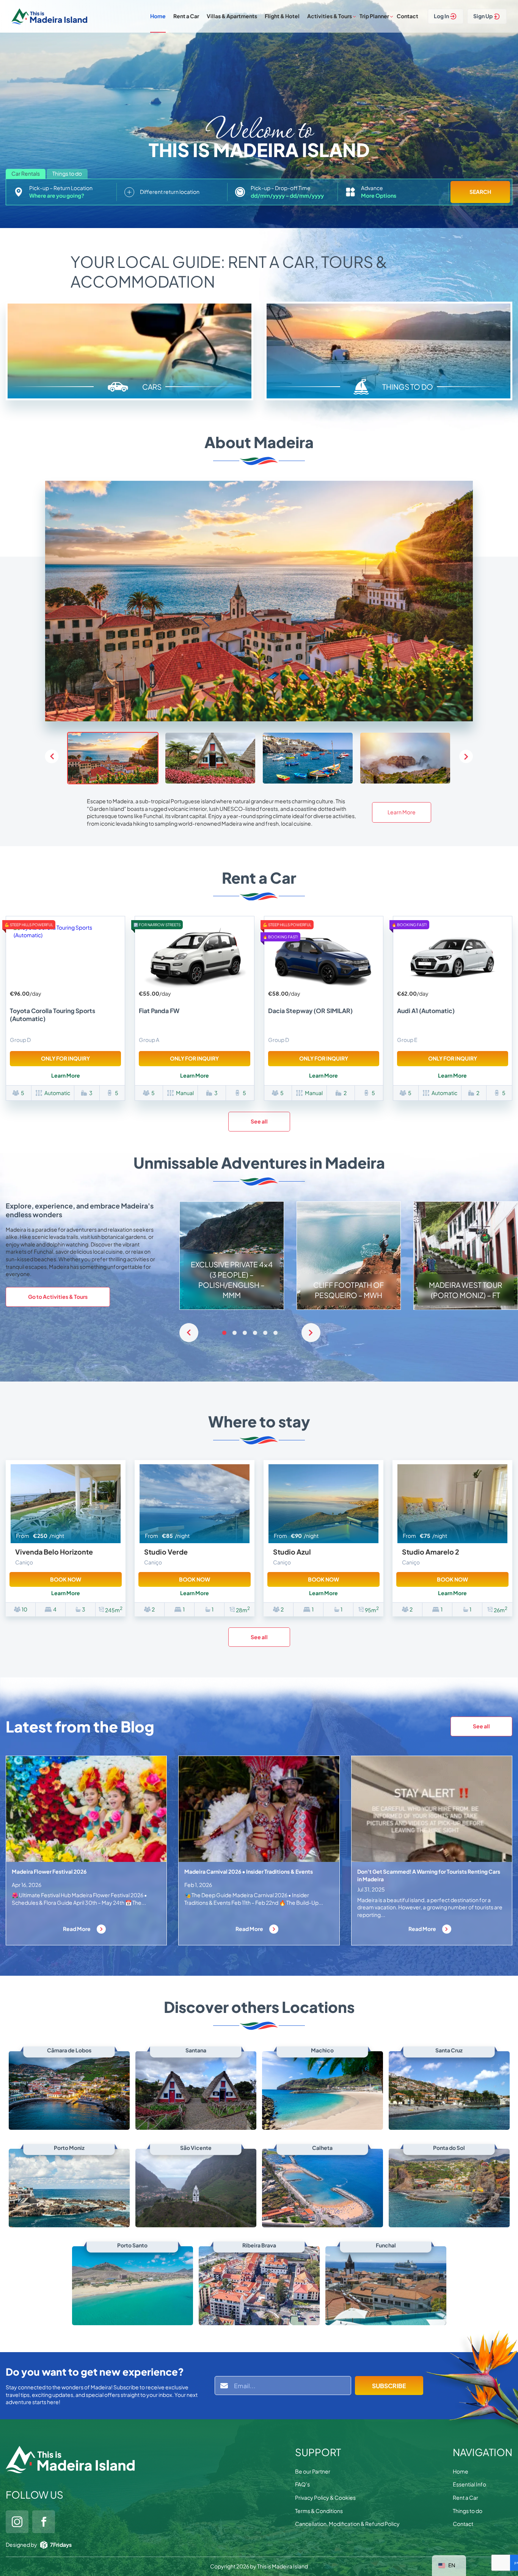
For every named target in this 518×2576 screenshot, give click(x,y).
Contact (407, 16)
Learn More (402, 812)
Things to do (468, 2511)
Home (158, 16)
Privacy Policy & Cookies (325, 2497)
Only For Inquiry (65, 1058)
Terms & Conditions (319, 2511)
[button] (466, 757)
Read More (77, 1929)
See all (259, 1121)
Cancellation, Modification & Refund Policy (347, 2524)
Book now (66, 1579)
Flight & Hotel (282, 16)
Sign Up (483, 16)
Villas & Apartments (232, 16)
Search (480, 192)
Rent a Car (186, 16)
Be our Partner (313, 2471)
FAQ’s (302, 2484)
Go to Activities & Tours (58, 1297)
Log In (441, 16)
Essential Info (469, 2484)
